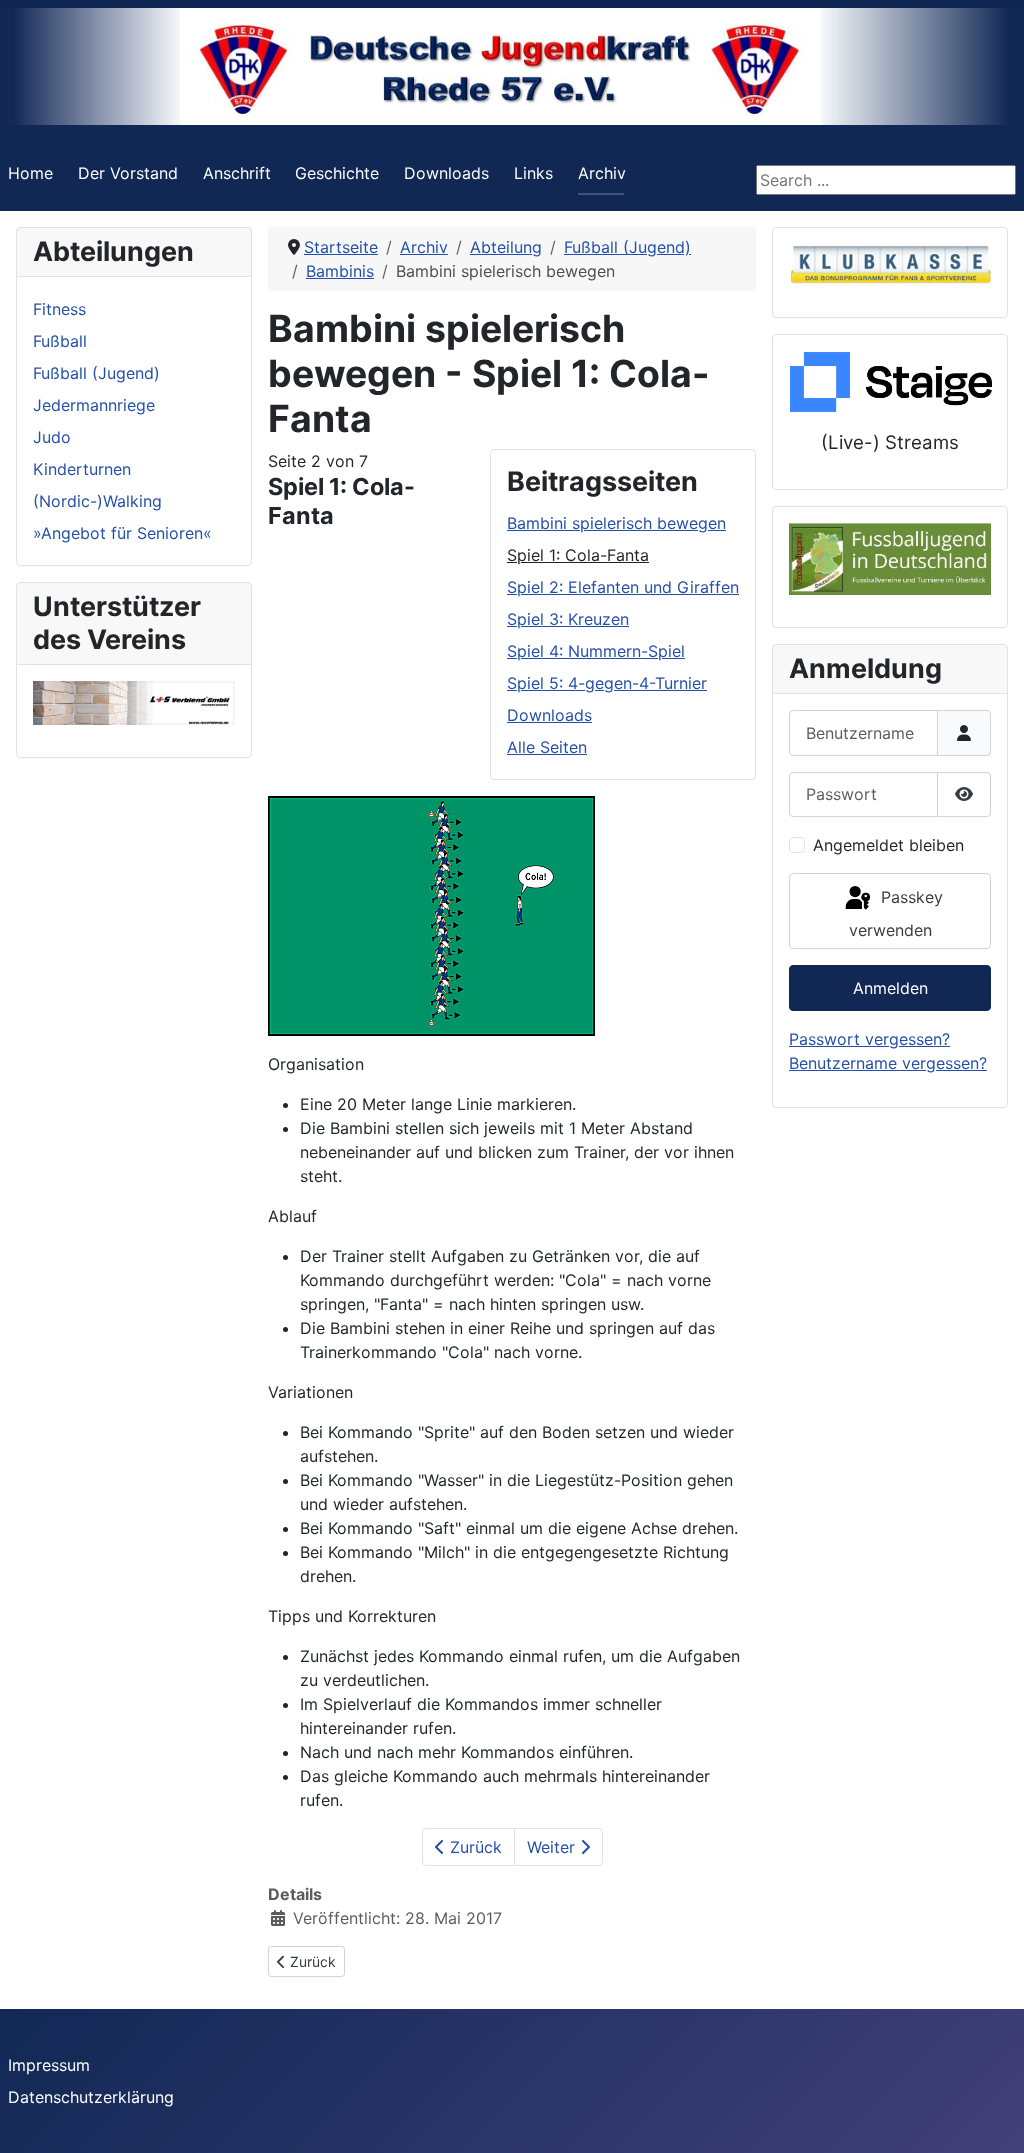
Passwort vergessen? (869, 1039)
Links (533, 173)
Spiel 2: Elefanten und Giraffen (623, 587)
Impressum (49, 2065)
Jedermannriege (94, 405)
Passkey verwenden (896, 913)
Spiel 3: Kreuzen (568, 619)
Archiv (602, 173)
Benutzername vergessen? (888, 1063)
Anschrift (237, 173)
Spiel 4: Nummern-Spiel (596, 651)
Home (30, 173)
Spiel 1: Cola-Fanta (578, 555)
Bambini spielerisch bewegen (616, 523)
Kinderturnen (82, 469)
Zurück (473, 1847)
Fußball (60, 341)
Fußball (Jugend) (96, 373)
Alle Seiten (547, 747)
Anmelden (890, 988)
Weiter (553, 1847)
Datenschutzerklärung (91, 2097)
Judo (52, 437)
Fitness (59, 309)
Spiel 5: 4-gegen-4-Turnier (607, 683)
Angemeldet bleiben (888, 845)
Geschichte (337, 173)
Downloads (446, 173)
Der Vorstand (128, 173)
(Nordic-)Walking (97, 501)
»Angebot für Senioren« (122, 533)
